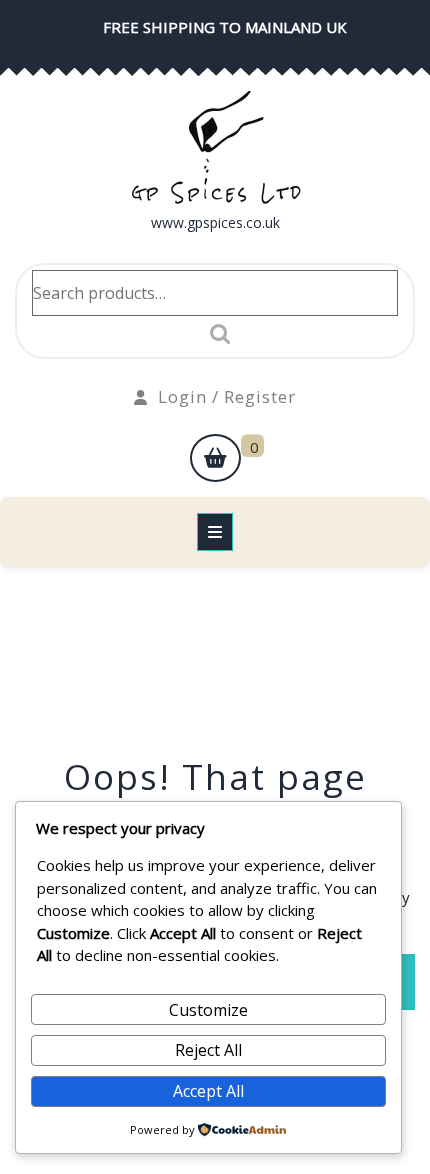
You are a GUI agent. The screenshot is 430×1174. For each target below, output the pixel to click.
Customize (208, 1010)
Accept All (208, 1091)
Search (215, 334)
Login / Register (227, 396)
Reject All (208, 1050)
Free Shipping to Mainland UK (225, 27)
